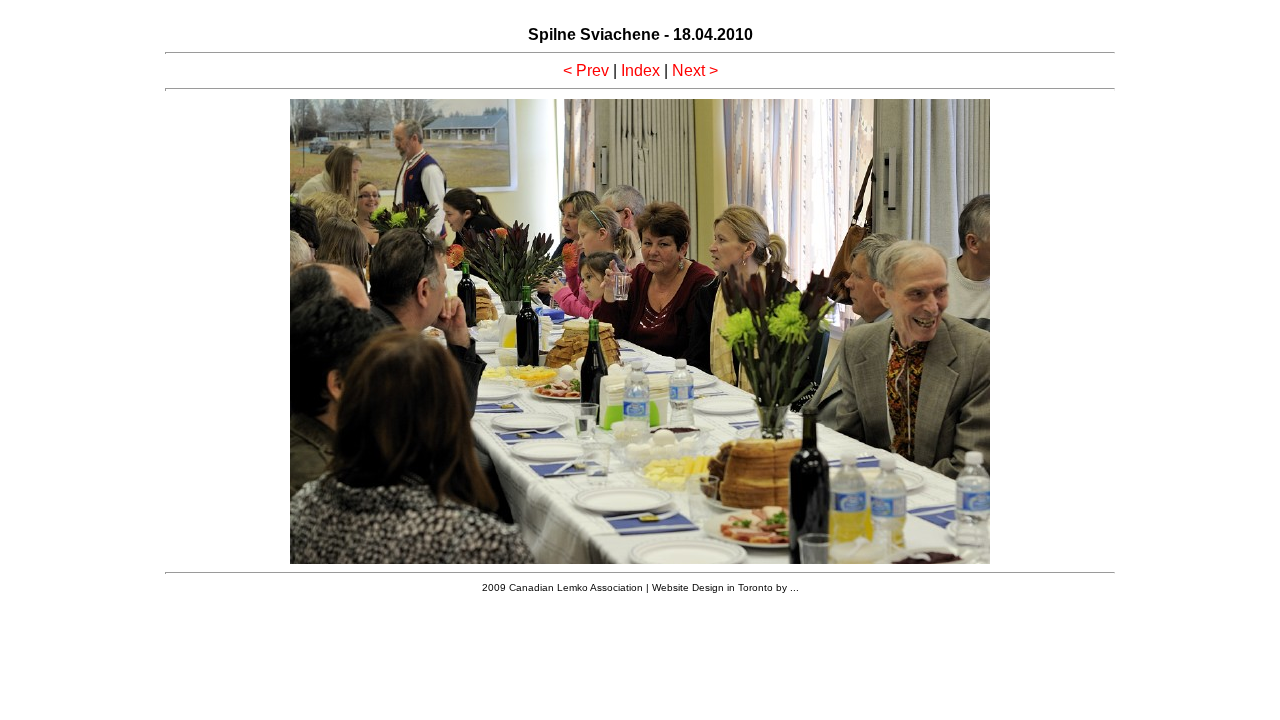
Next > (695, 70)
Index (640, 70)
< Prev (586, 70)
